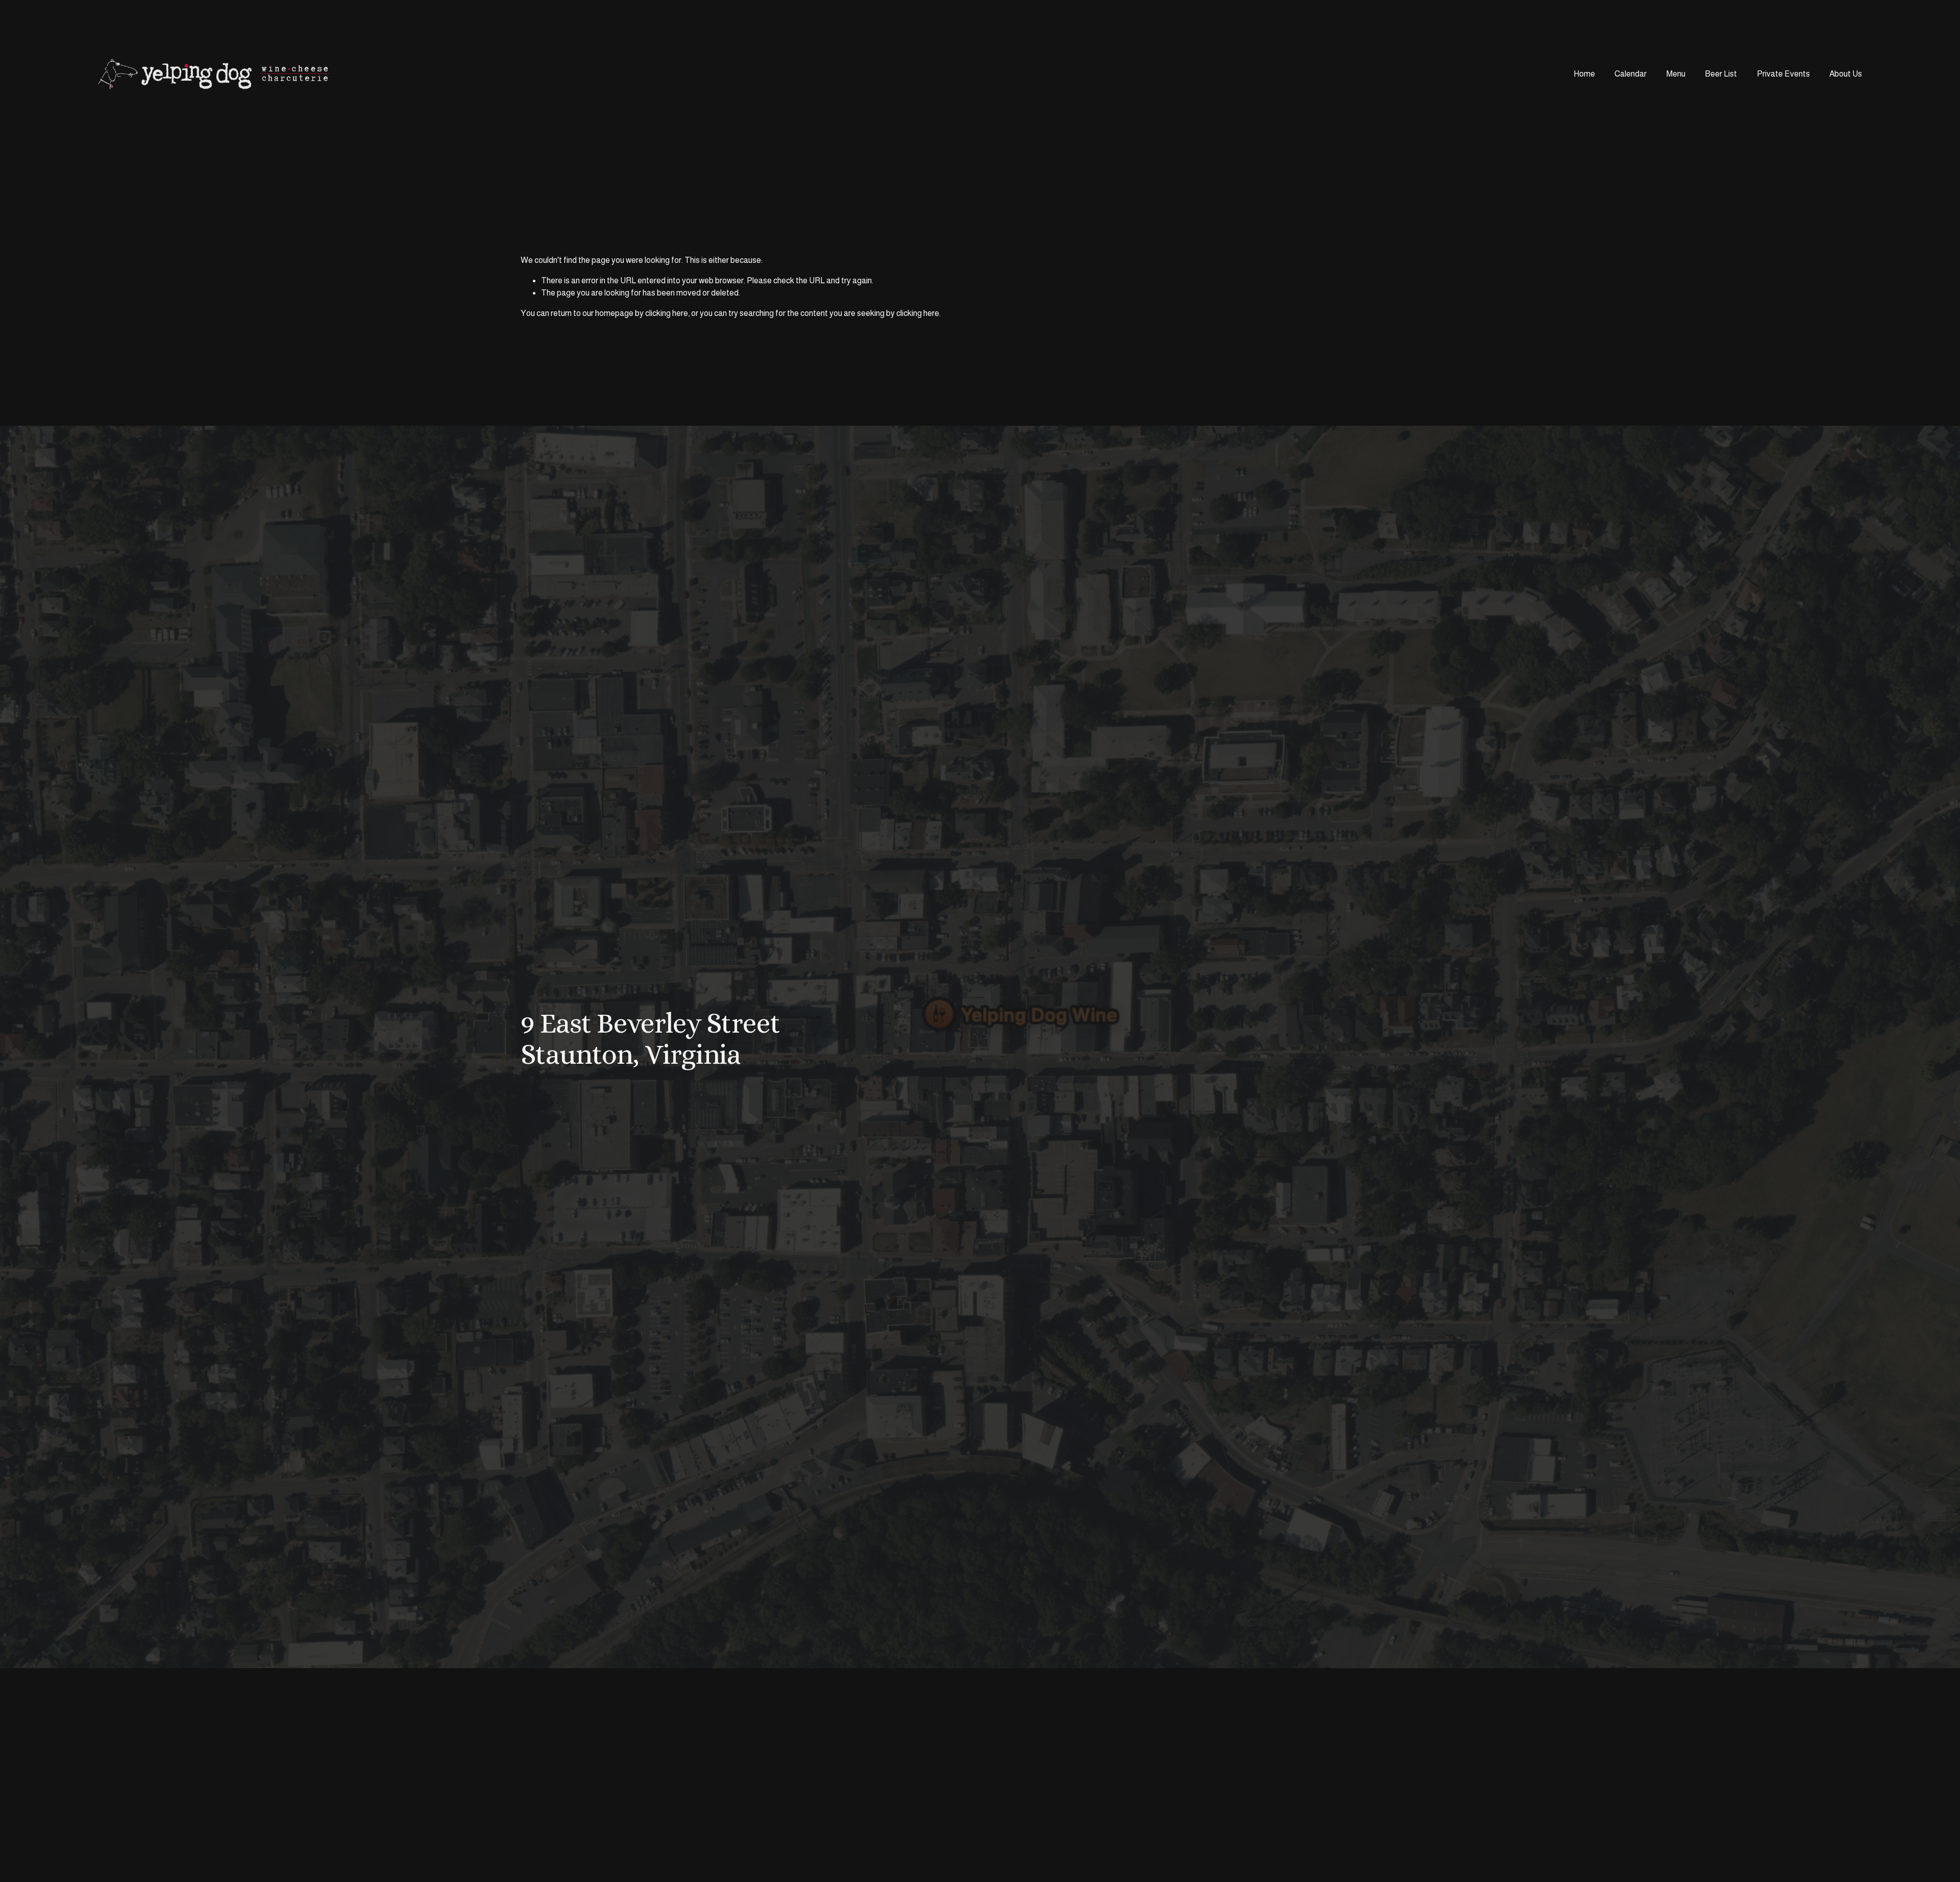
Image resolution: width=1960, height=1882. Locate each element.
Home (1584, 74)
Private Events (1783, 74)
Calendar (1631, 74)
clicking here (667, 313)
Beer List (1721, 74)
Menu (1676, 74)
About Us (1846, 74)
